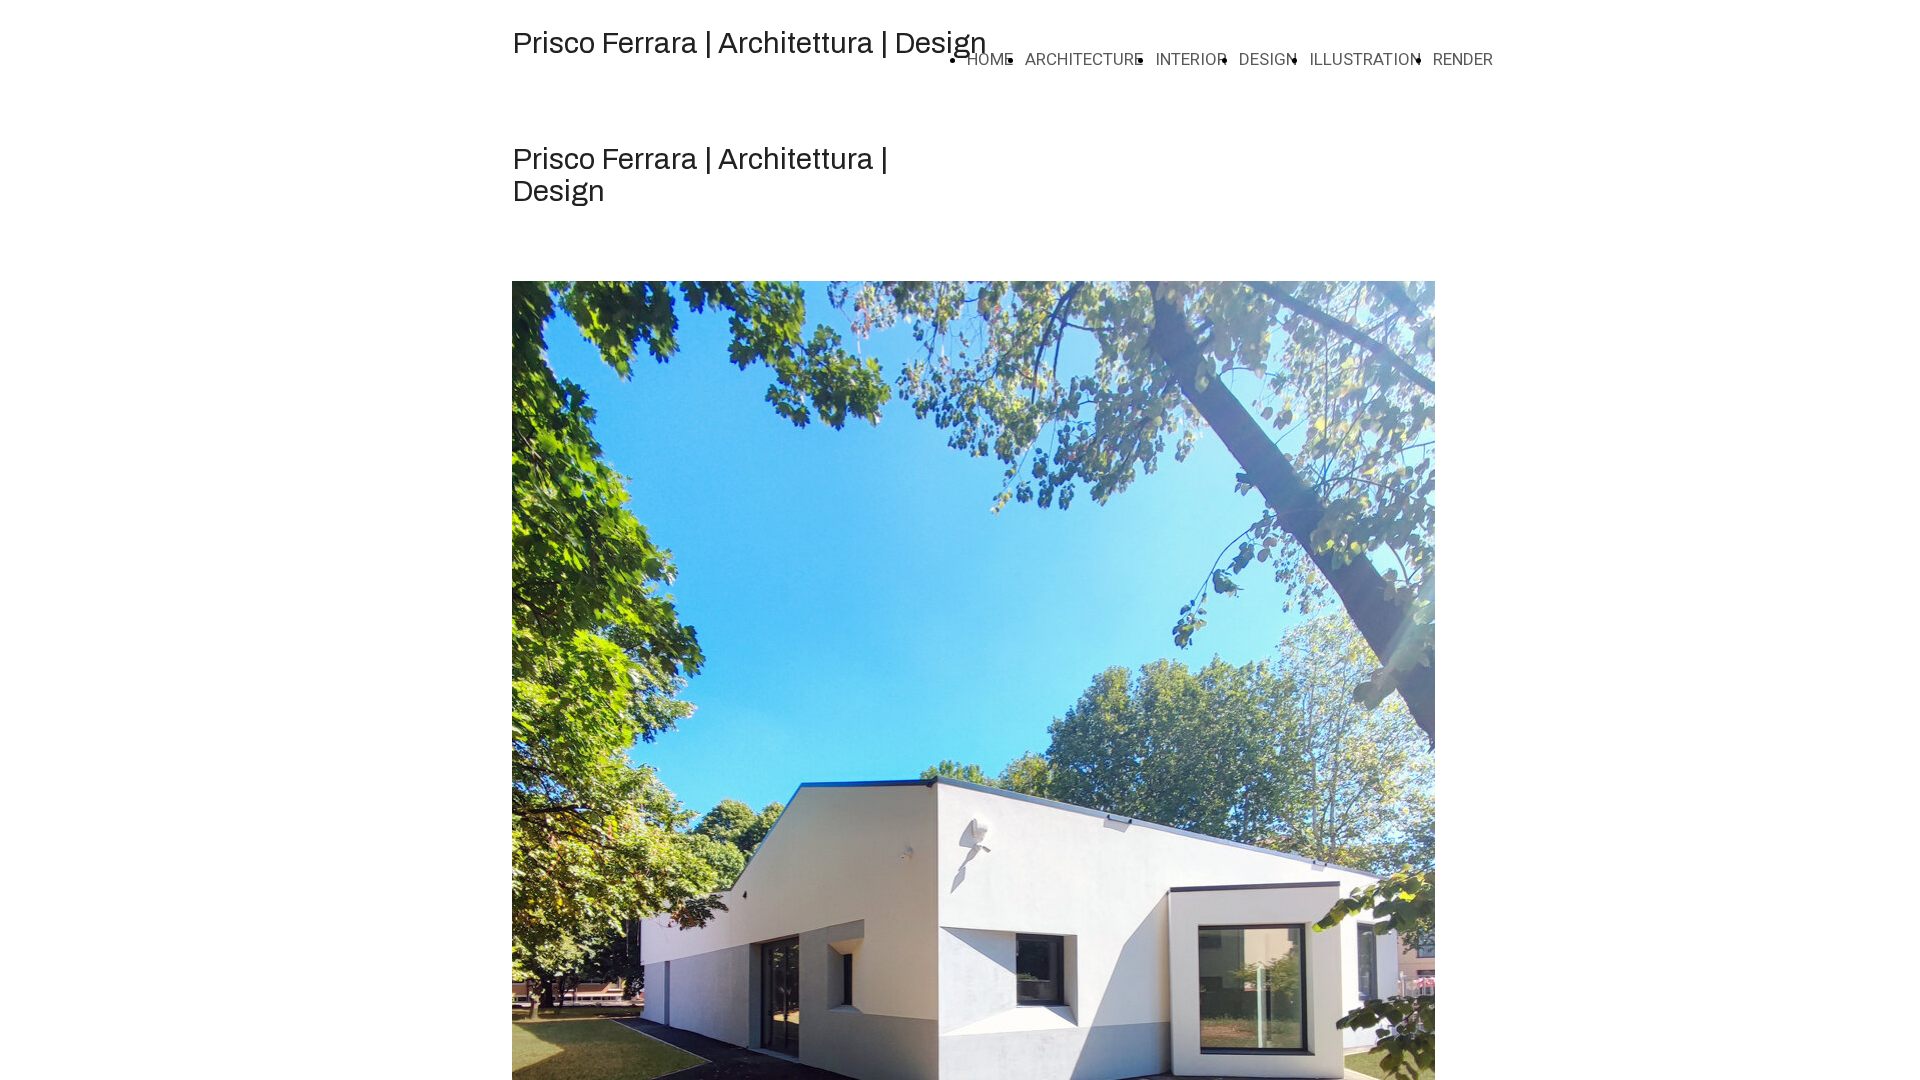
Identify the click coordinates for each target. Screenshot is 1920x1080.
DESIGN (1268, 59)
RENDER (1463, 59)
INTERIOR (1191, 59)
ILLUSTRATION (1365, 59)
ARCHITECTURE (1084, 59)
